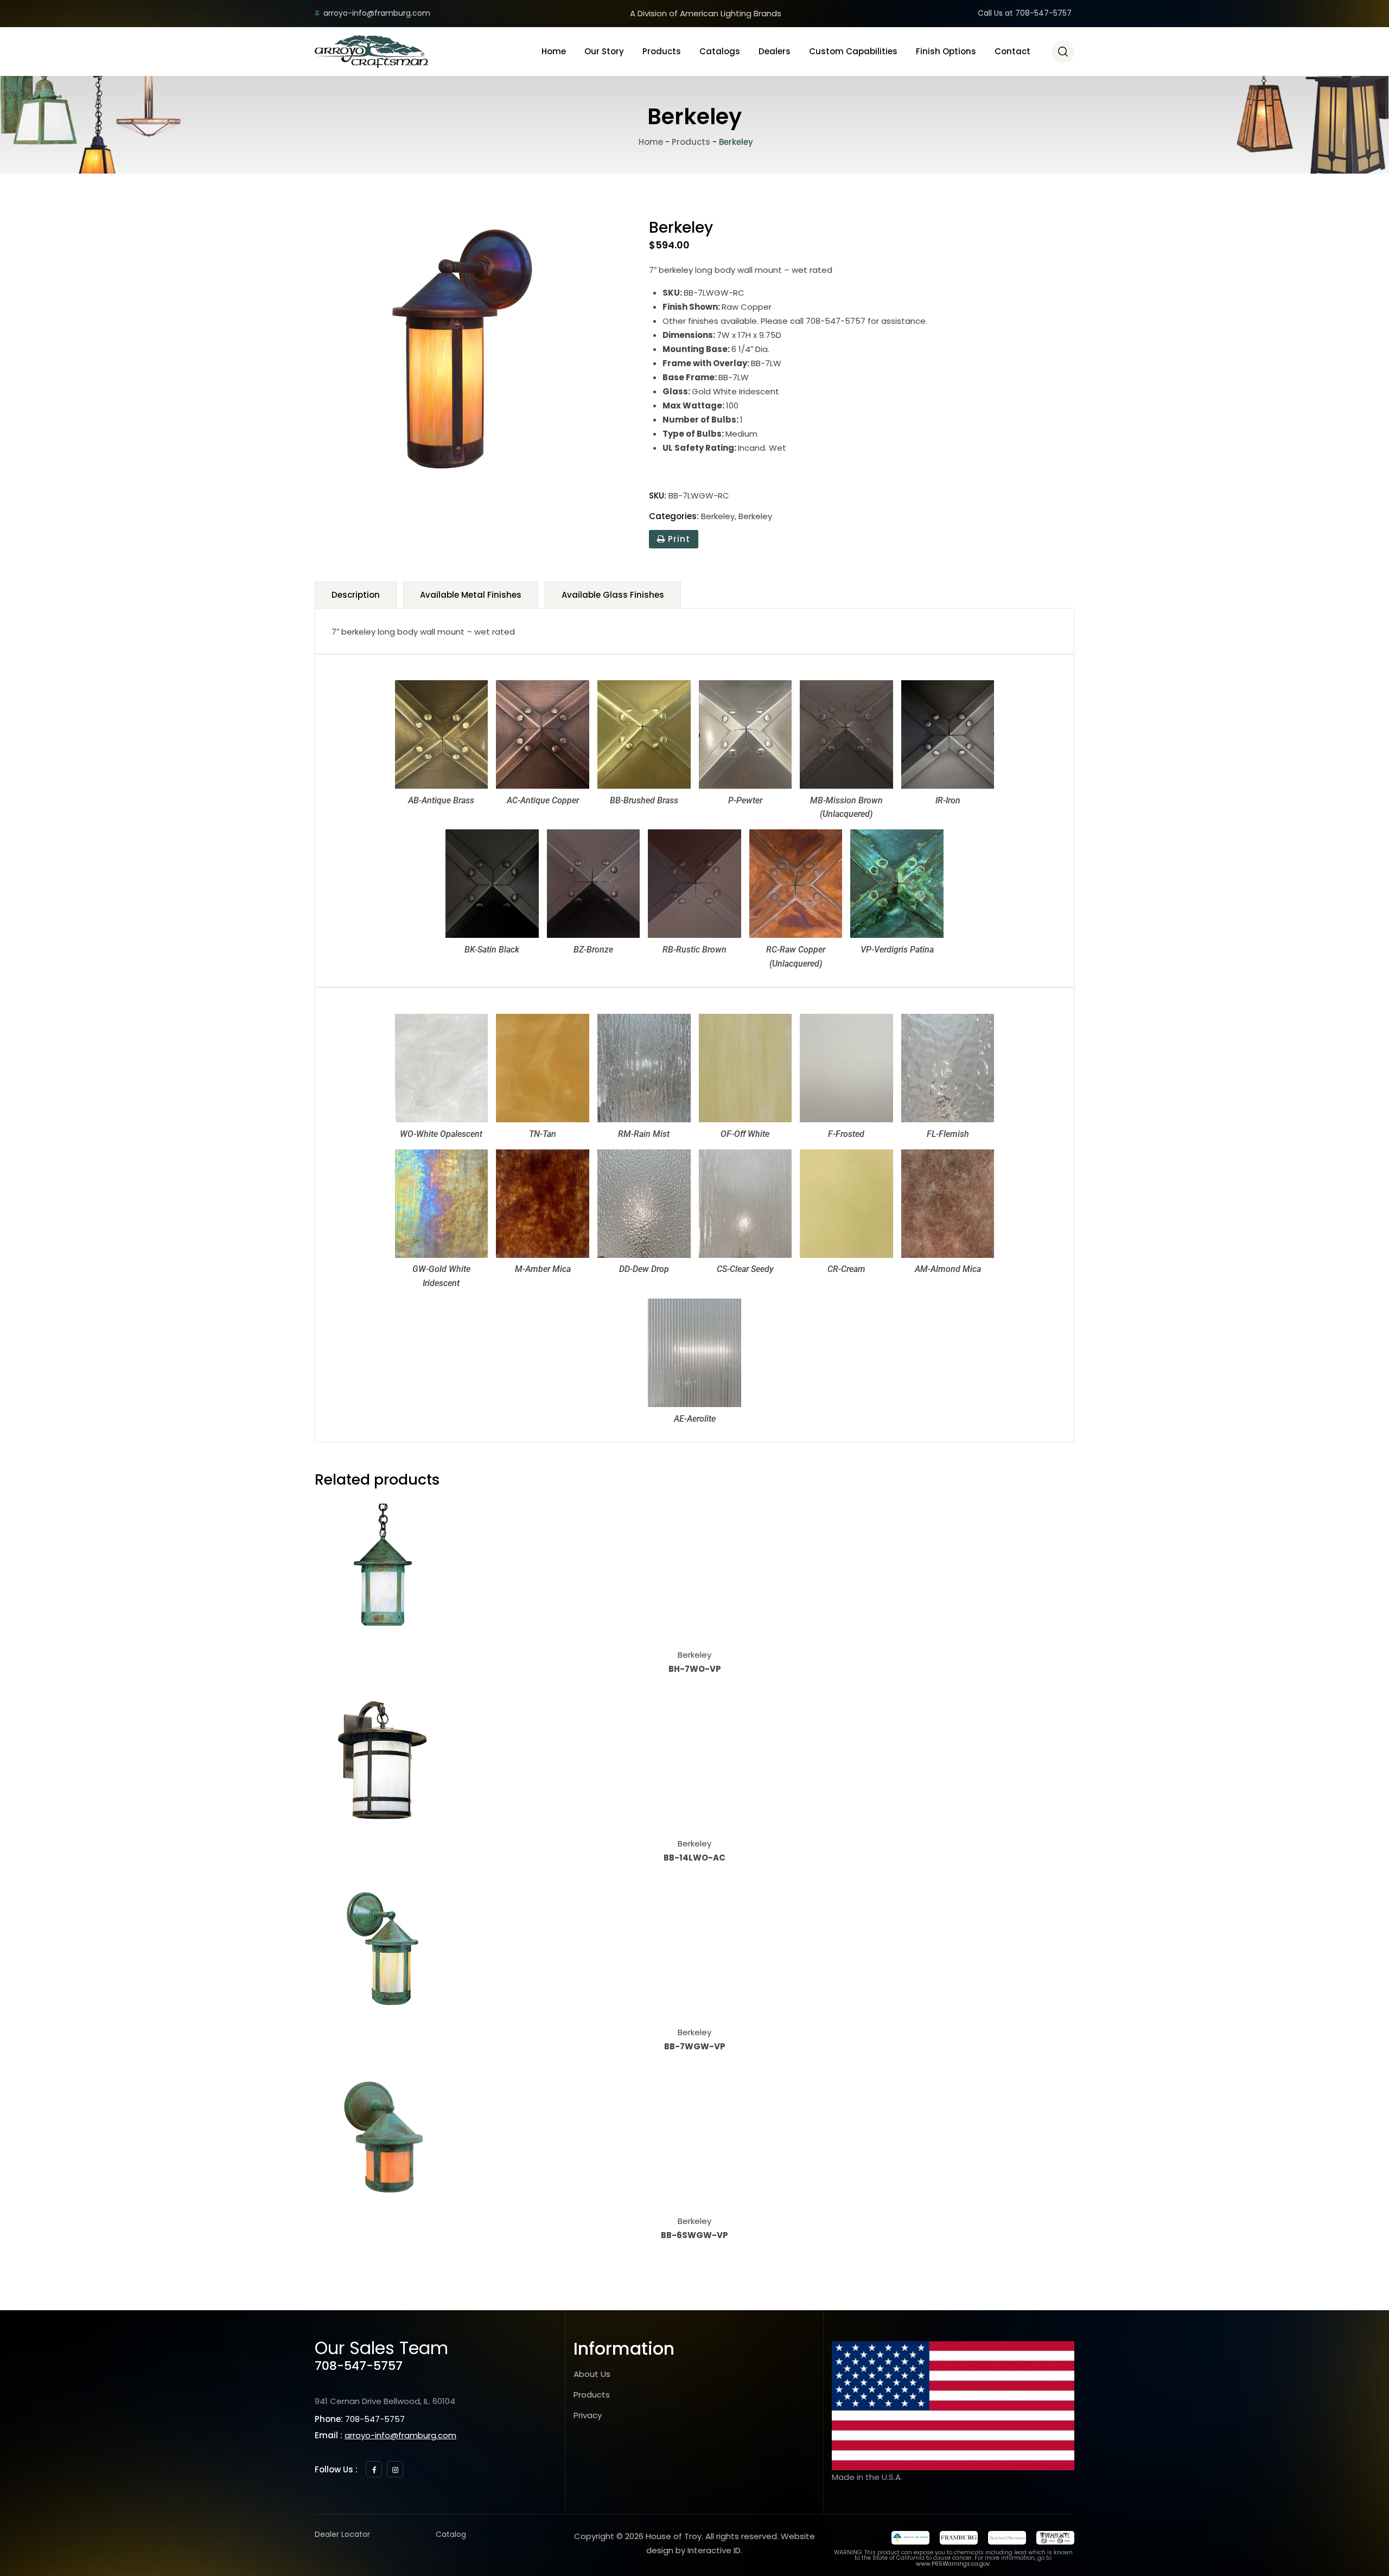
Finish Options (946, 51)
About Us (592, 2374)
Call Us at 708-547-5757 (1025, 13)
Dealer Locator (342, 2534)
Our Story (604, 51)
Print (678, 539)
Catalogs (720, 51)
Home (554, 51)
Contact (1012, 51)
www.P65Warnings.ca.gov (953, 2564)
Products (662, 51)
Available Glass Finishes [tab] (613, 595)
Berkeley (718, 516)
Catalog (451, 2534)
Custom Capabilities (853, 51)
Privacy (588, 2415)
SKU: (658, 496)
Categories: (674, 516)
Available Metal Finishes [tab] (471, 595)
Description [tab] (356, 595)
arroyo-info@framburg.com (377, 13)
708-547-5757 (359, 2366)
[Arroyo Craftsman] (371, 52)
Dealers (775, 51)
